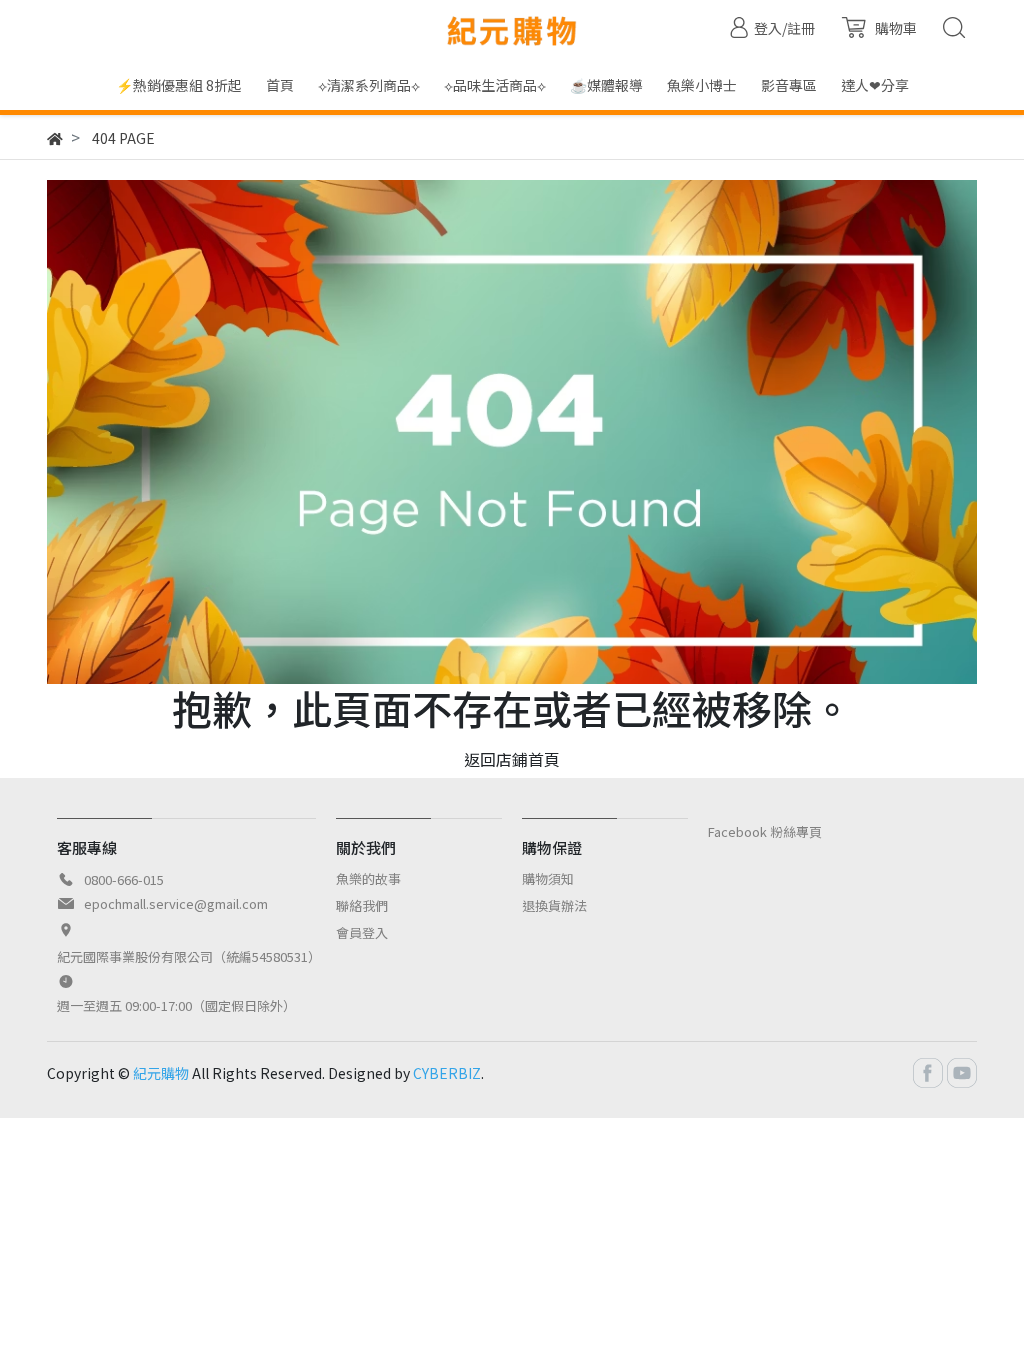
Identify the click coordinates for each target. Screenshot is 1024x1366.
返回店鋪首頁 (512, 759)
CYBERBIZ (447, 1073)
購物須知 (548, 878)
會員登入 (362, 932)
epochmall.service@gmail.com (176, 903)
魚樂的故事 (368, 878)
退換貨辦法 (554, 905)
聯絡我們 (362, 905)
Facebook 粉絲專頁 (765, 831)
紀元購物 (161, 1073)
